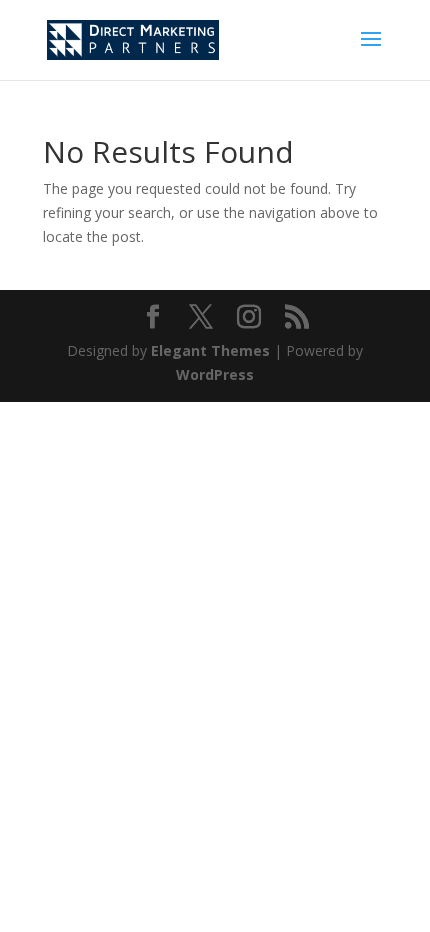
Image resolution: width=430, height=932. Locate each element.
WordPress (215, 374)
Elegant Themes (210, 350)
